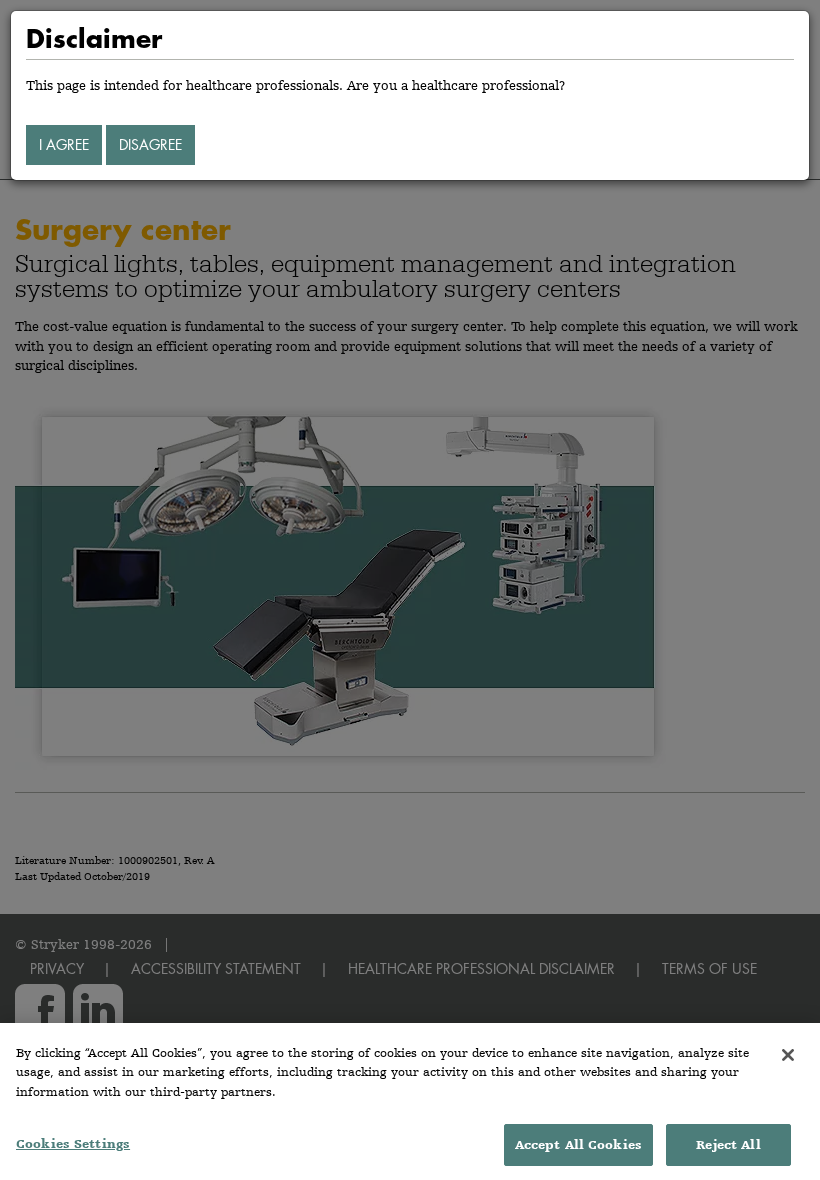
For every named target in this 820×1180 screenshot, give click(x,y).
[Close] (788, 1055)
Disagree (150, 144)
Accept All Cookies (578, 1144)
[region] (410, 1101)
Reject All (728, 1144)
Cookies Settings (73, 1143)
